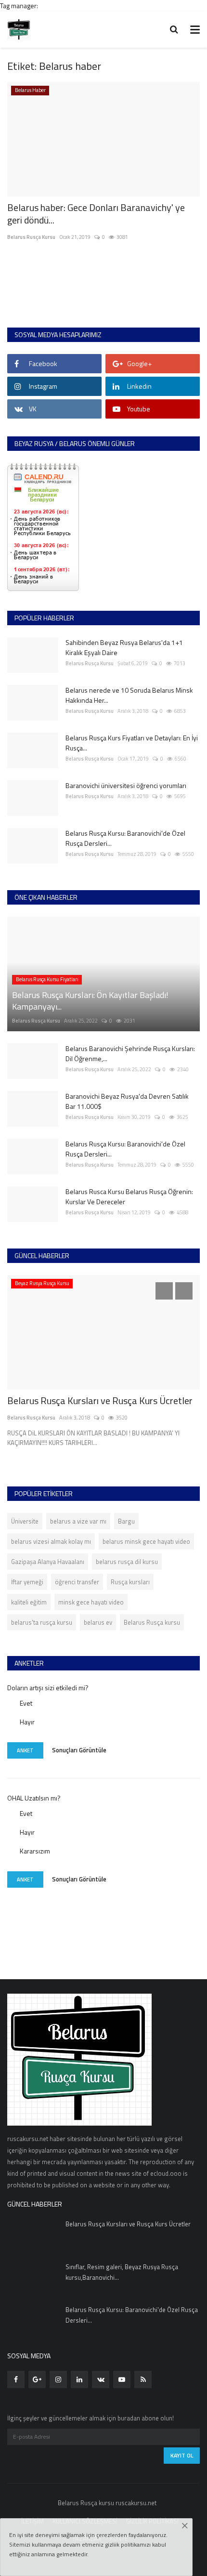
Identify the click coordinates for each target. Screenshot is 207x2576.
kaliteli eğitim (29, 1602)
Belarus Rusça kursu (152, 1622)
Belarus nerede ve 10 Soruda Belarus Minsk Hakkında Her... (129, 695)
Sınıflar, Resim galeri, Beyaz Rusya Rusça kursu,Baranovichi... (122, 2272)
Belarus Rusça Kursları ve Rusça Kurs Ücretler (100, 1401)
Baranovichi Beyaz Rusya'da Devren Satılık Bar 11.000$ (127, 1101)
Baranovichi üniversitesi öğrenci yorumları (126, 785)
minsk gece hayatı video (91, 1602)
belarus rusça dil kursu (127, 1562)
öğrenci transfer (77, 1582)
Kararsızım (35, 1851)
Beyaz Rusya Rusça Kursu (42, 1283)
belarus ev (98, 1622)
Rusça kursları (130, 1582)
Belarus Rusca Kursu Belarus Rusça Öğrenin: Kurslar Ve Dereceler (129, 1196)
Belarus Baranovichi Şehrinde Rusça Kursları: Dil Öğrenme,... (130, 1053)
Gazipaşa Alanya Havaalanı (48, 1562)
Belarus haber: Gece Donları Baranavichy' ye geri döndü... (96, 214)
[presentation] (164, 1291)
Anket (25, 1750)
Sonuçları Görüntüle (79, 1749)
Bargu (126, 1521)
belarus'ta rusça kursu (42, 1622)
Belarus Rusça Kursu (31, 237)
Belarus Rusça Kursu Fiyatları (47, 979)
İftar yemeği (27, 1582)
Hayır (27, 1722)
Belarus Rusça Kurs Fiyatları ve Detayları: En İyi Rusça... (132, 743)
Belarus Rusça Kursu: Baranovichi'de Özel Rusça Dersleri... (125, 838)
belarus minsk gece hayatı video (146, 1541)
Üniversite (25, 1521)
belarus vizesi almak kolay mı (51, 1541)
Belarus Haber (30, 90)
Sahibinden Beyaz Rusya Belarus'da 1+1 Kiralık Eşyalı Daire (124, 647)
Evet (26, 1703)
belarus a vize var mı (78, 1521)
